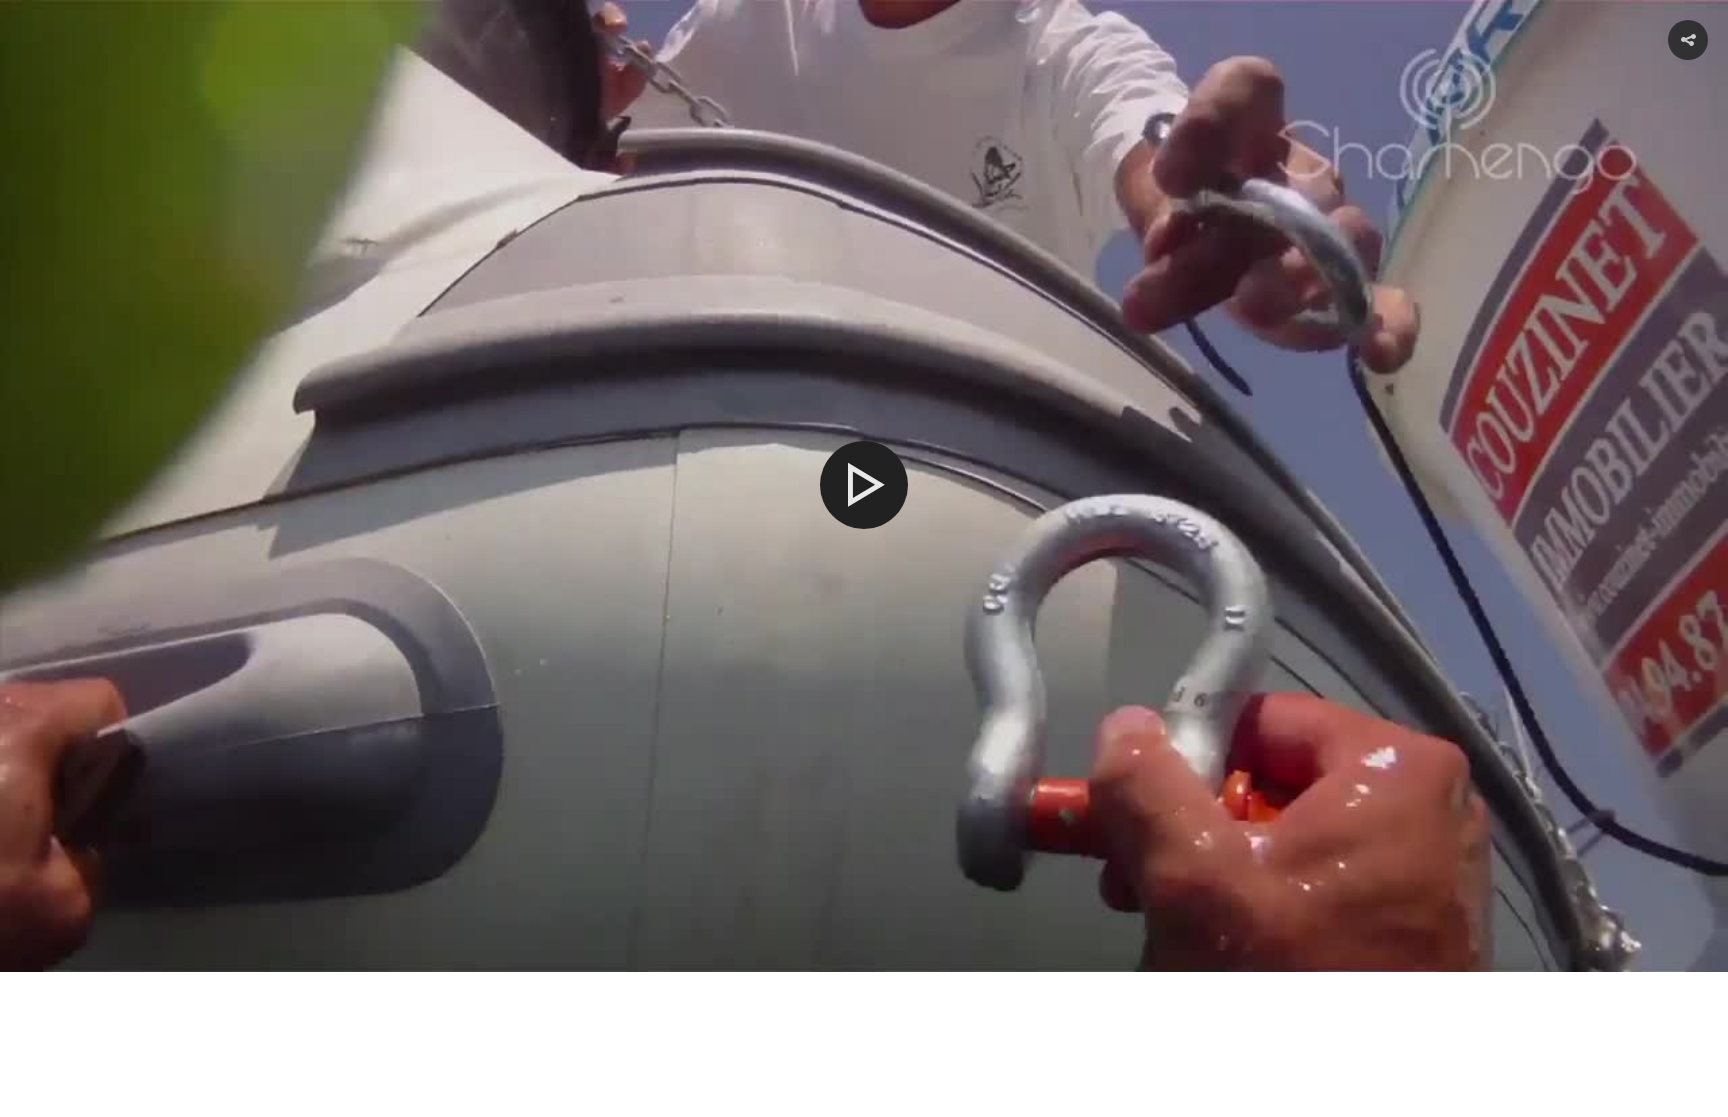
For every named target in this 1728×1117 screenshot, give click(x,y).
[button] (1688, 40)
